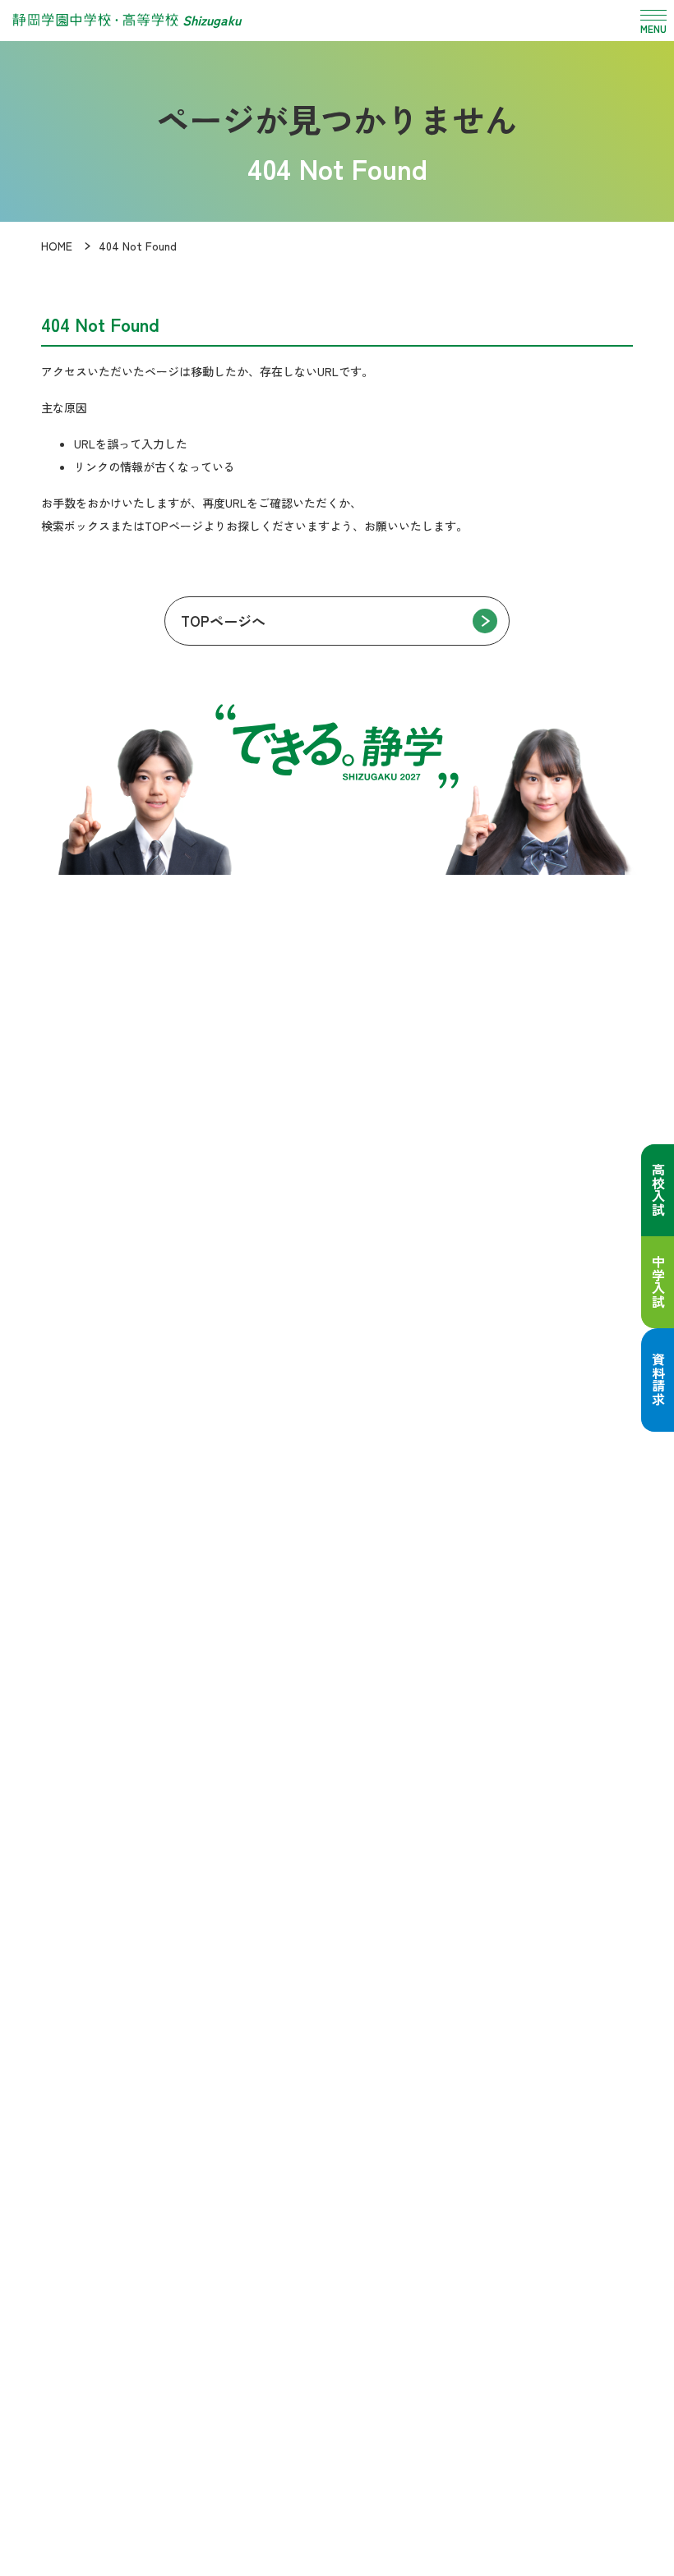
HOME (57, 246)
